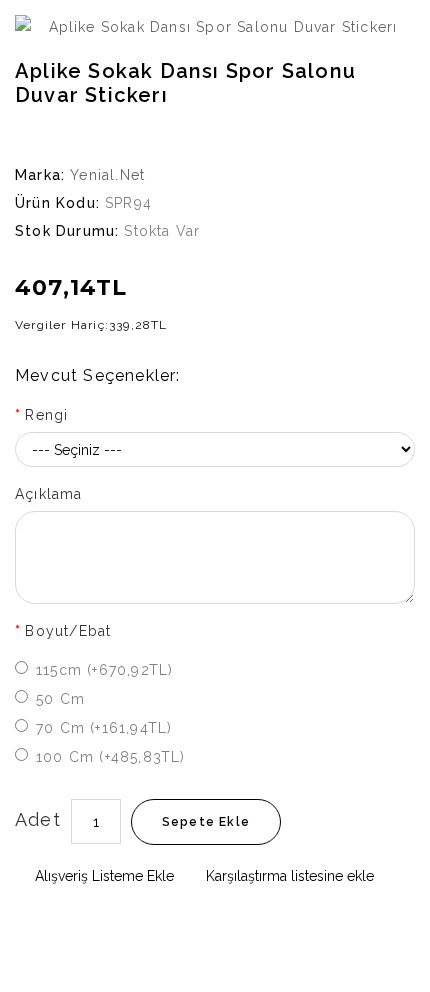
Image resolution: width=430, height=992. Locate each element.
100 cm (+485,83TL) (111, 757)
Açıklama (49, 494)
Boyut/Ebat (68, 631)
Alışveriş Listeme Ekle (102, 876)
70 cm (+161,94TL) (104, 728)
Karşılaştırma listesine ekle (288, 876)
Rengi (46, 415)
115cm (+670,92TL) (104, 670)
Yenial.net (107, 175)
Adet (38, 819)
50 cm (60, 699)
